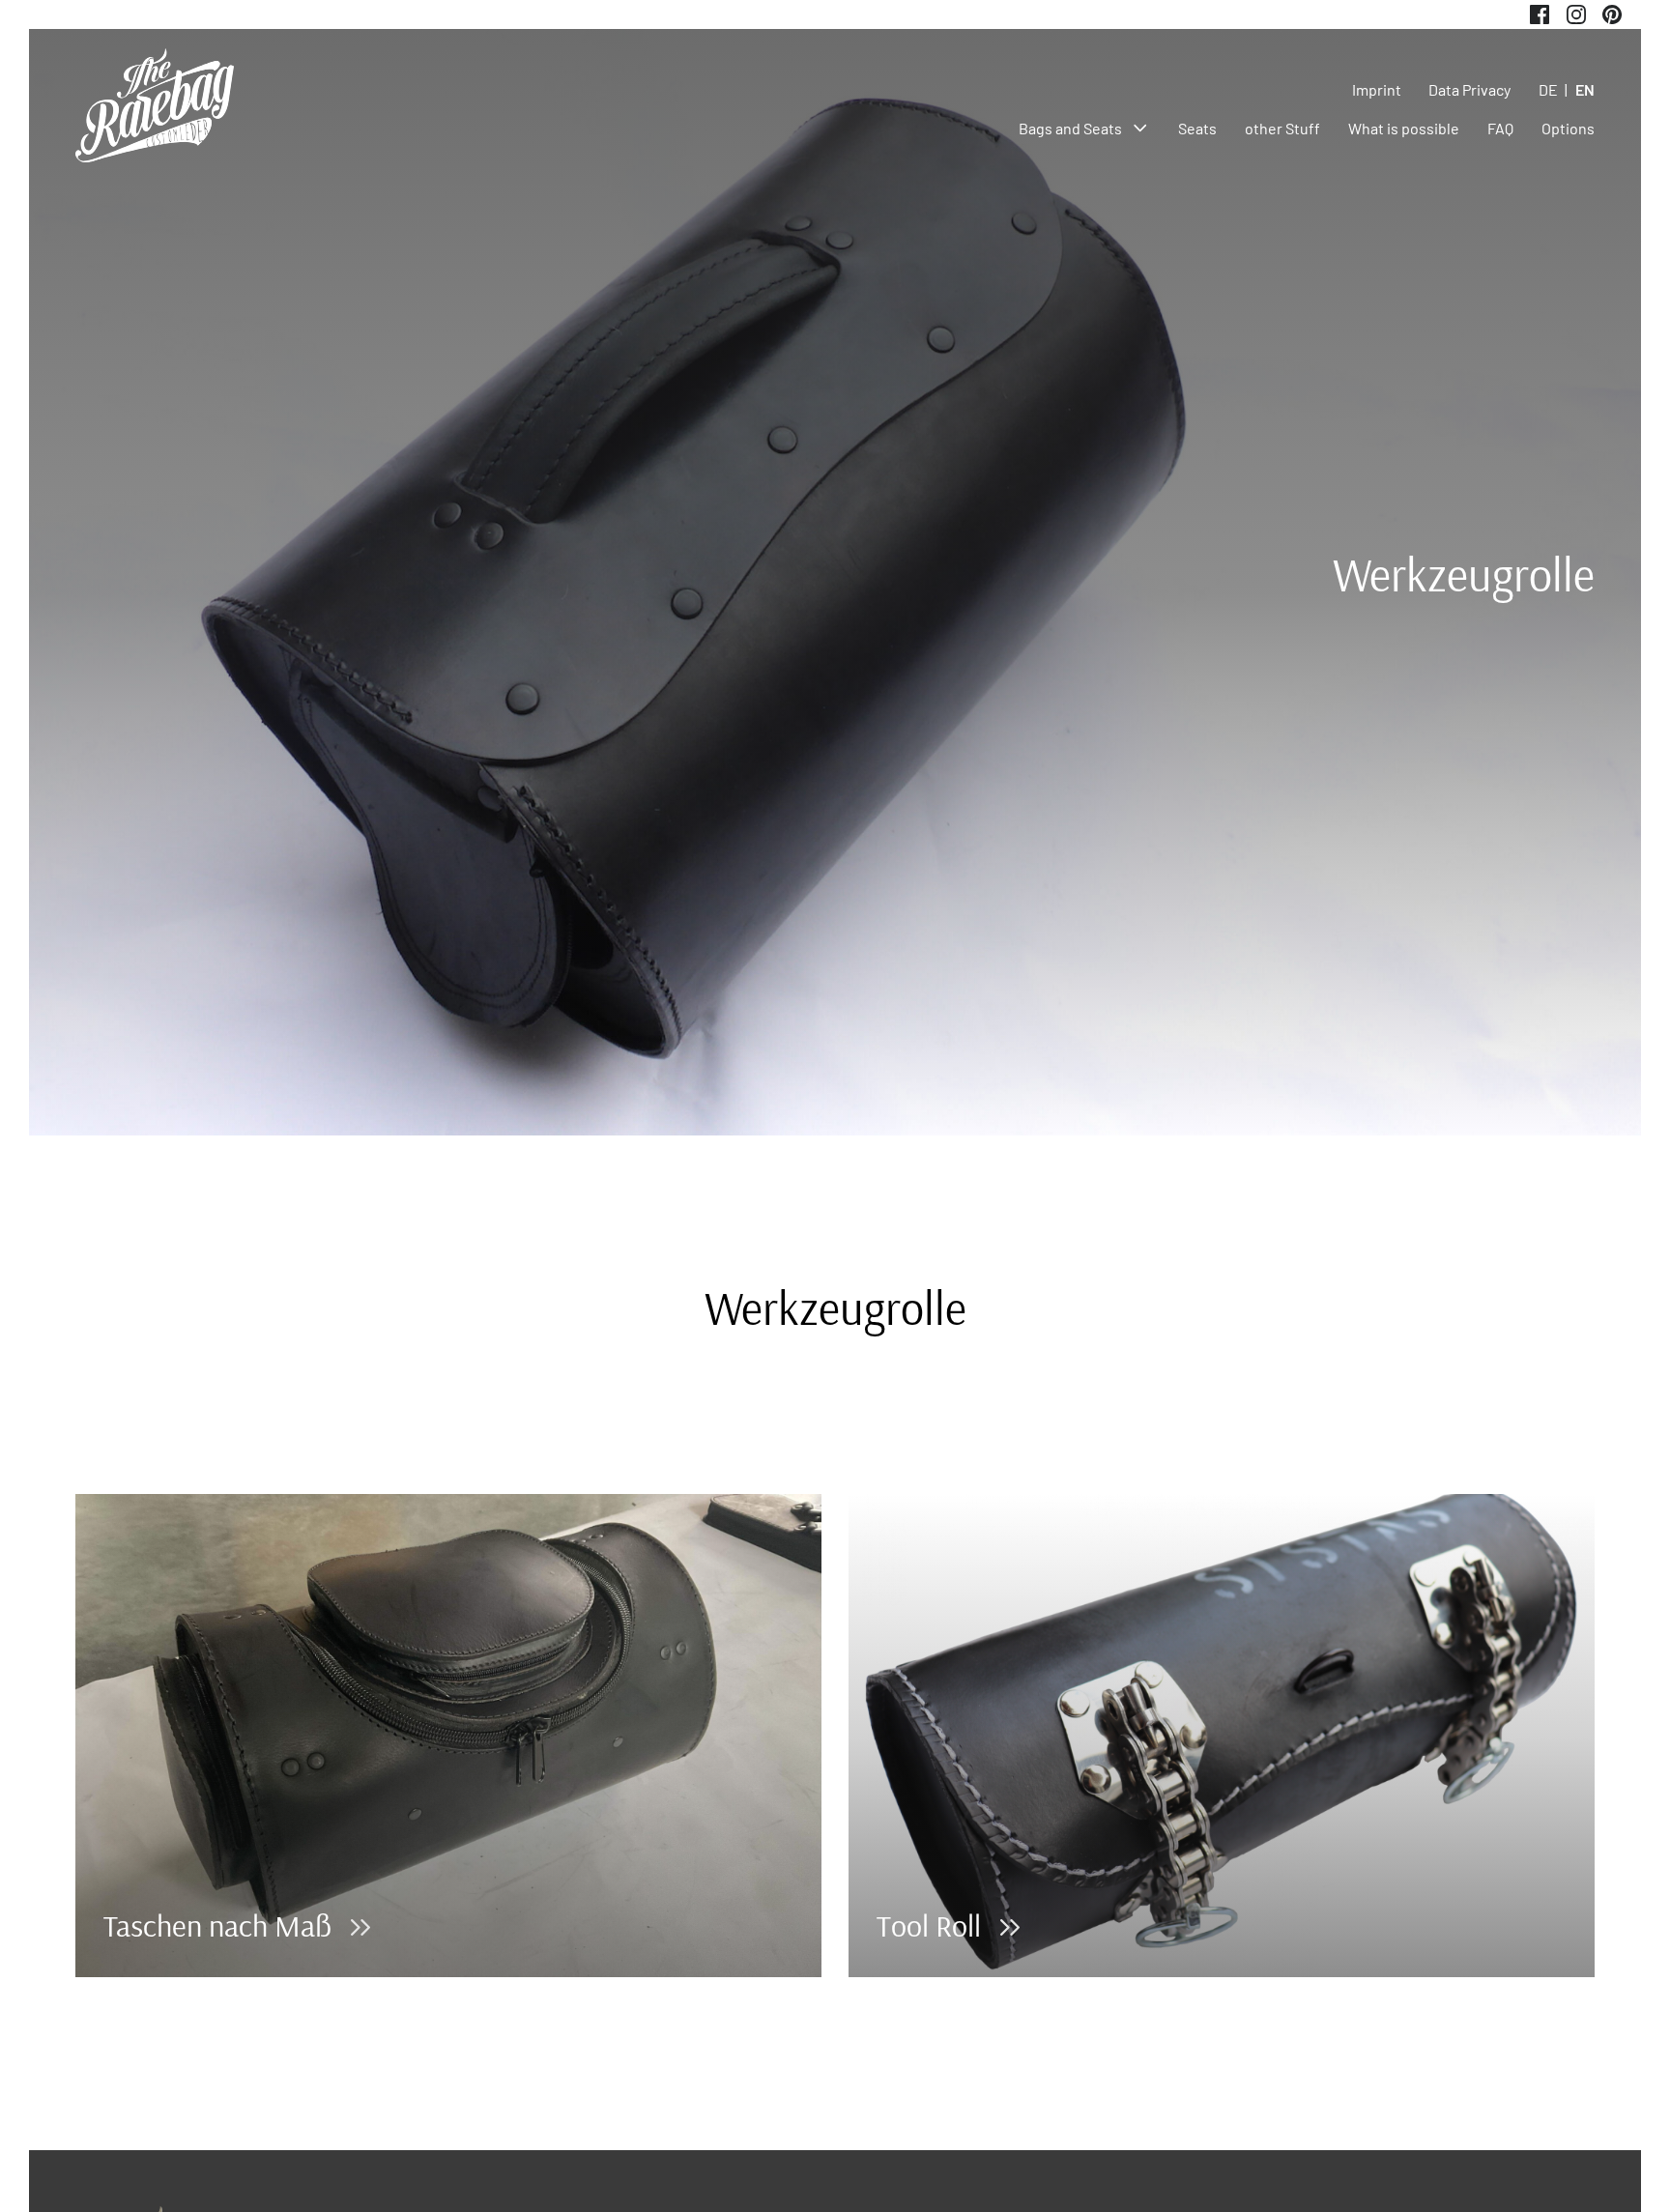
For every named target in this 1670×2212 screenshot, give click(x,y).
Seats (1197, 128)
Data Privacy (1469, 89)
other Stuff (1282, 128)
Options (1568, 128)
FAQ (1500, 128)
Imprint (1377, 89)
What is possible (1404, 128)
